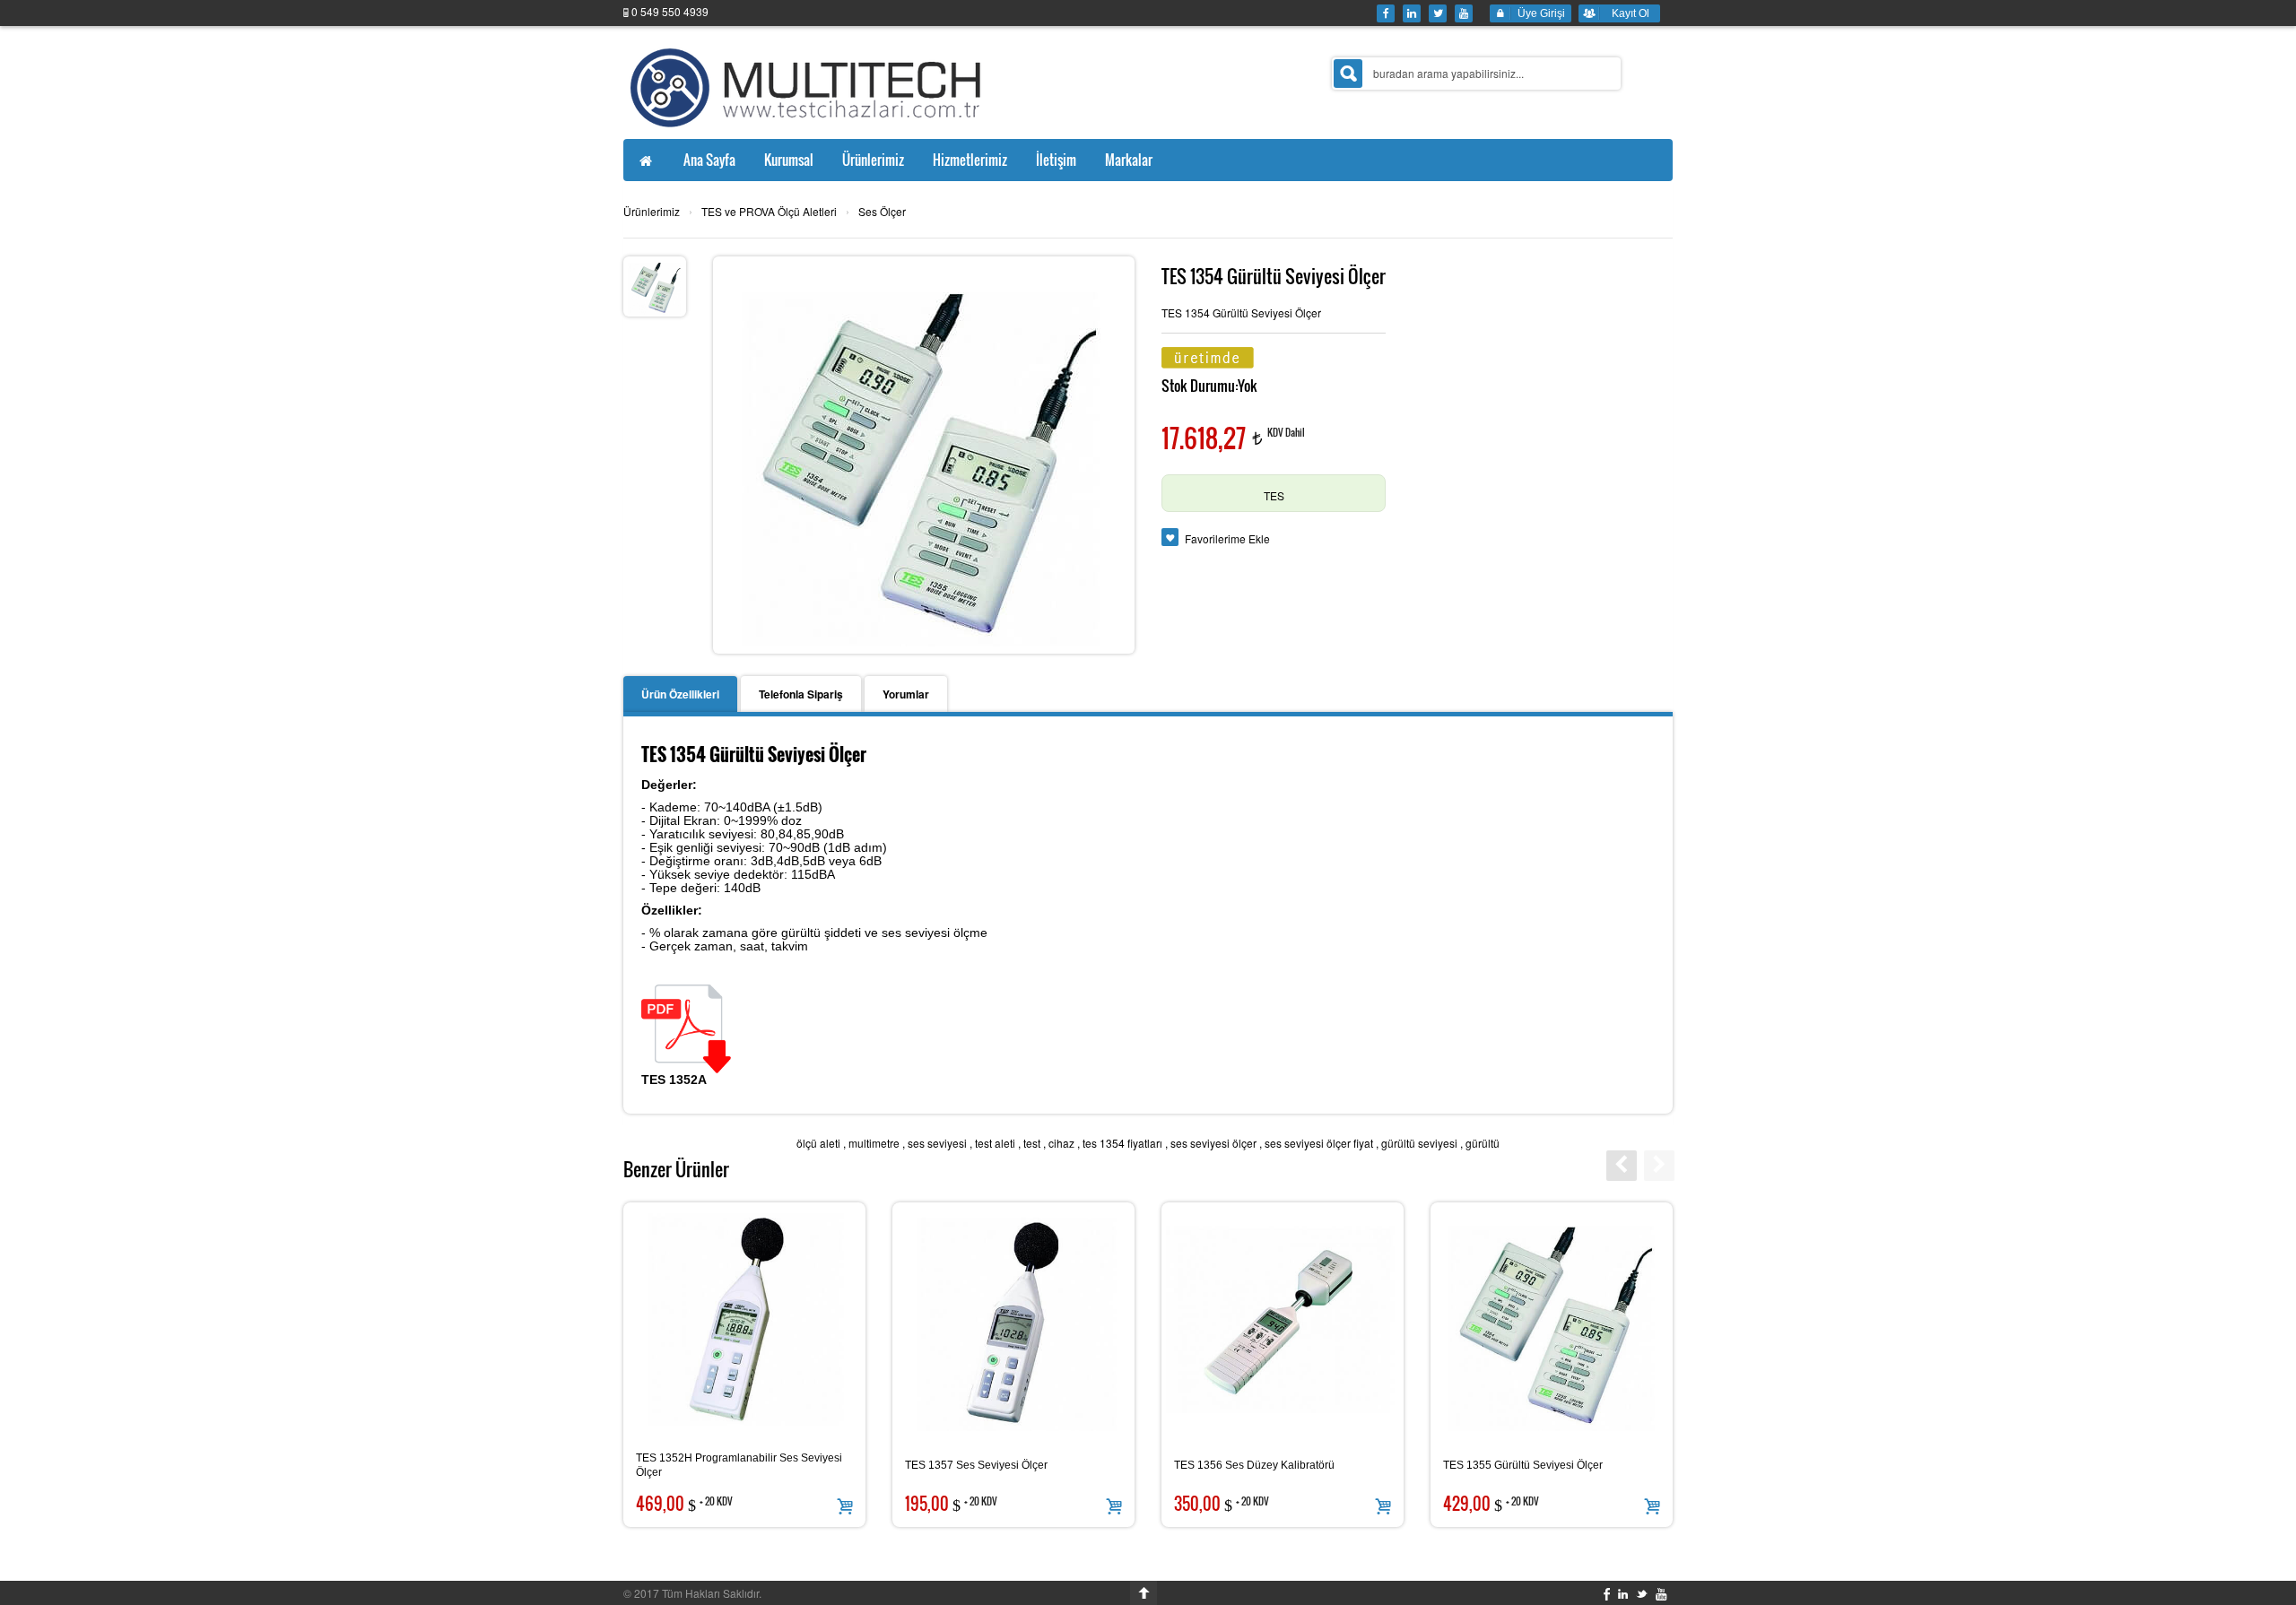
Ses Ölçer (882, 211)
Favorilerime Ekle (1227, 538)
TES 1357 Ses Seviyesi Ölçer (976, 1465)
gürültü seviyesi (1419, 1143)
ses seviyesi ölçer (1213, 1143)
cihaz (1061, 1143)
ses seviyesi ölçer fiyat (1319, 1143)
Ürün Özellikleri (680, 694)
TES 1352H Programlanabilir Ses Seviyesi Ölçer (739, 1465)
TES (1274, 495)
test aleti (995, 1143)
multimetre (874, 1143)
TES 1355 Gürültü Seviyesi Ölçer (1523, 1465)
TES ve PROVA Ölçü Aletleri (769, 211)
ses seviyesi (937, 1143)
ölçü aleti (818, 1143)
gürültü (1483, 1143)
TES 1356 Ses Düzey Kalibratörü (1254, 1465)
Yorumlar (906, 694)
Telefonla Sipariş (801, 694)
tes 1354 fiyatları (1122, 1143)
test (1032, 1143)
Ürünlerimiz (652, 211)
